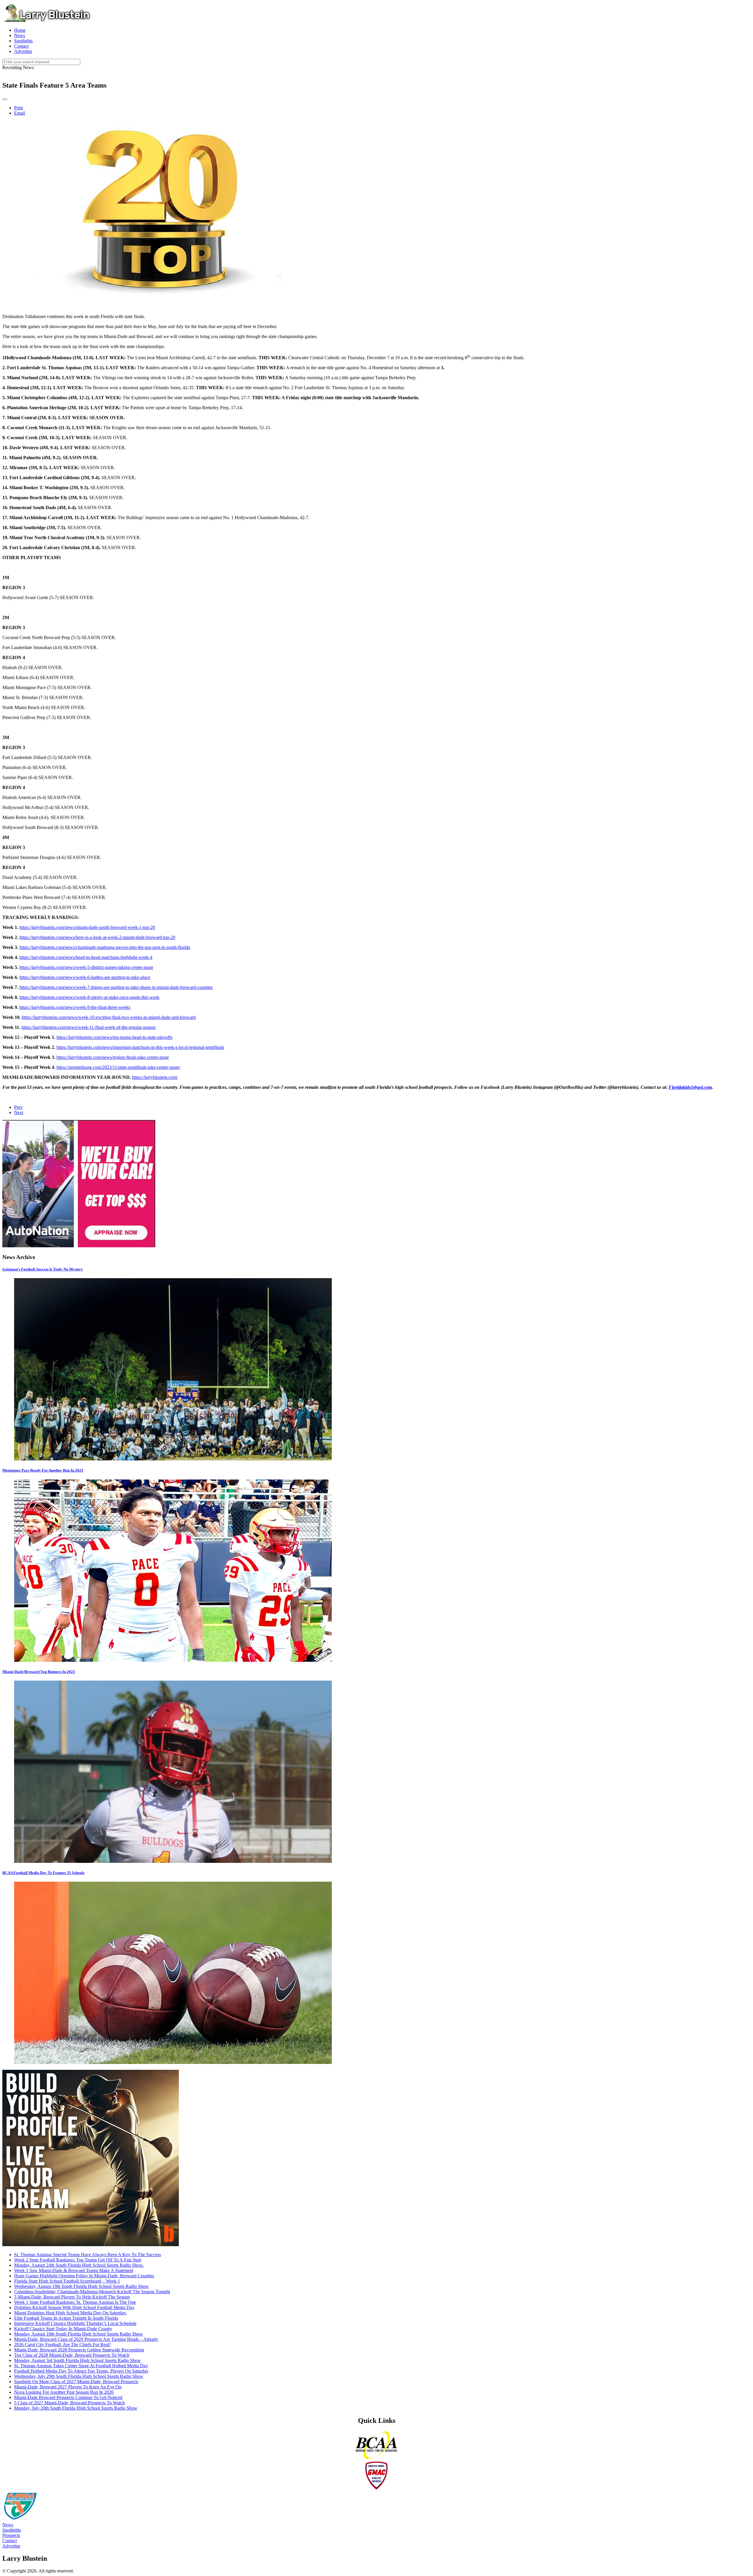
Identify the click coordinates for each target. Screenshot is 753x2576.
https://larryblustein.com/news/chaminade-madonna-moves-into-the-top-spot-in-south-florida (105, 947)
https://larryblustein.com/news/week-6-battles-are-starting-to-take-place (85, 977)
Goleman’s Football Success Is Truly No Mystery (43, 1269)
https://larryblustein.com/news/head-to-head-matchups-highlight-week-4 (86, 957)
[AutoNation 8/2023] (79, 1246)
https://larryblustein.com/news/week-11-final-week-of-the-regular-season (89, 1027)
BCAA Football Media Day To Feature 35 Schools (43, 1873)
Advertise (11, 2546)
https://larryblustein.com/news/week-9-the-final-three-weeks (75, 1007)
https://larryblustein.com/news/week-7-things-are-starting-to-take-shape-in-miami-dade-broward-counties (116, 987)
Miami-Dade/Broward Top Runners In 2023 (39, 1672)
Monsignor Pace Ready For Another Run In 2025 (43, 1470)
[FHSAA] (20, 2519)
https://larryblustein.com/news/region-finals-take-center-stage (113, 1057)
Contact (10, 2541)
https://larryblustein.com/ (155, 1077)
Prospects (11, 2535)
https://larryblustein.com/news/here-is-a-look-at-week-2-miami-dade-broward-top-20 (97, 937)
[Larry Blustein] (46, 20)
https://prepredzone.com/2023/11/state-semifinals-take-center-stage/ (118, 1067)
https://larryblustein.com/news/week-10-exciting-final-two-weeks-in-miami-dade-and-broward (109, 1017)
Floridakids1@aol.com (690, 1087)
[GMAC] (376, 2489)
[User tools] (5, 99)
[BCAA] (376, 2458)
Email (20, 113)
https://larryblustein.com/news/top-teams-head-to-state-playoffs (114, 1037)
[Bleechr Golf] (91, 2245)
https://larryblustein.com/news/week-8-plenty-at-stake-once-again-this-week (89, 997)
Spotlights (12, 2530)
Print (19, 108)
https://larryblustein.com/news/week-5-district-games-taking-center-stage (86, 967)
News (8, 2525)
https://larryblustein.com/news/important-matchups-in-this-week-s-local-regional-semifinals (140, 1047)
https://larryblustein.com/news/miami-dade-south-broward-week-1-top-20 (87, 927)
